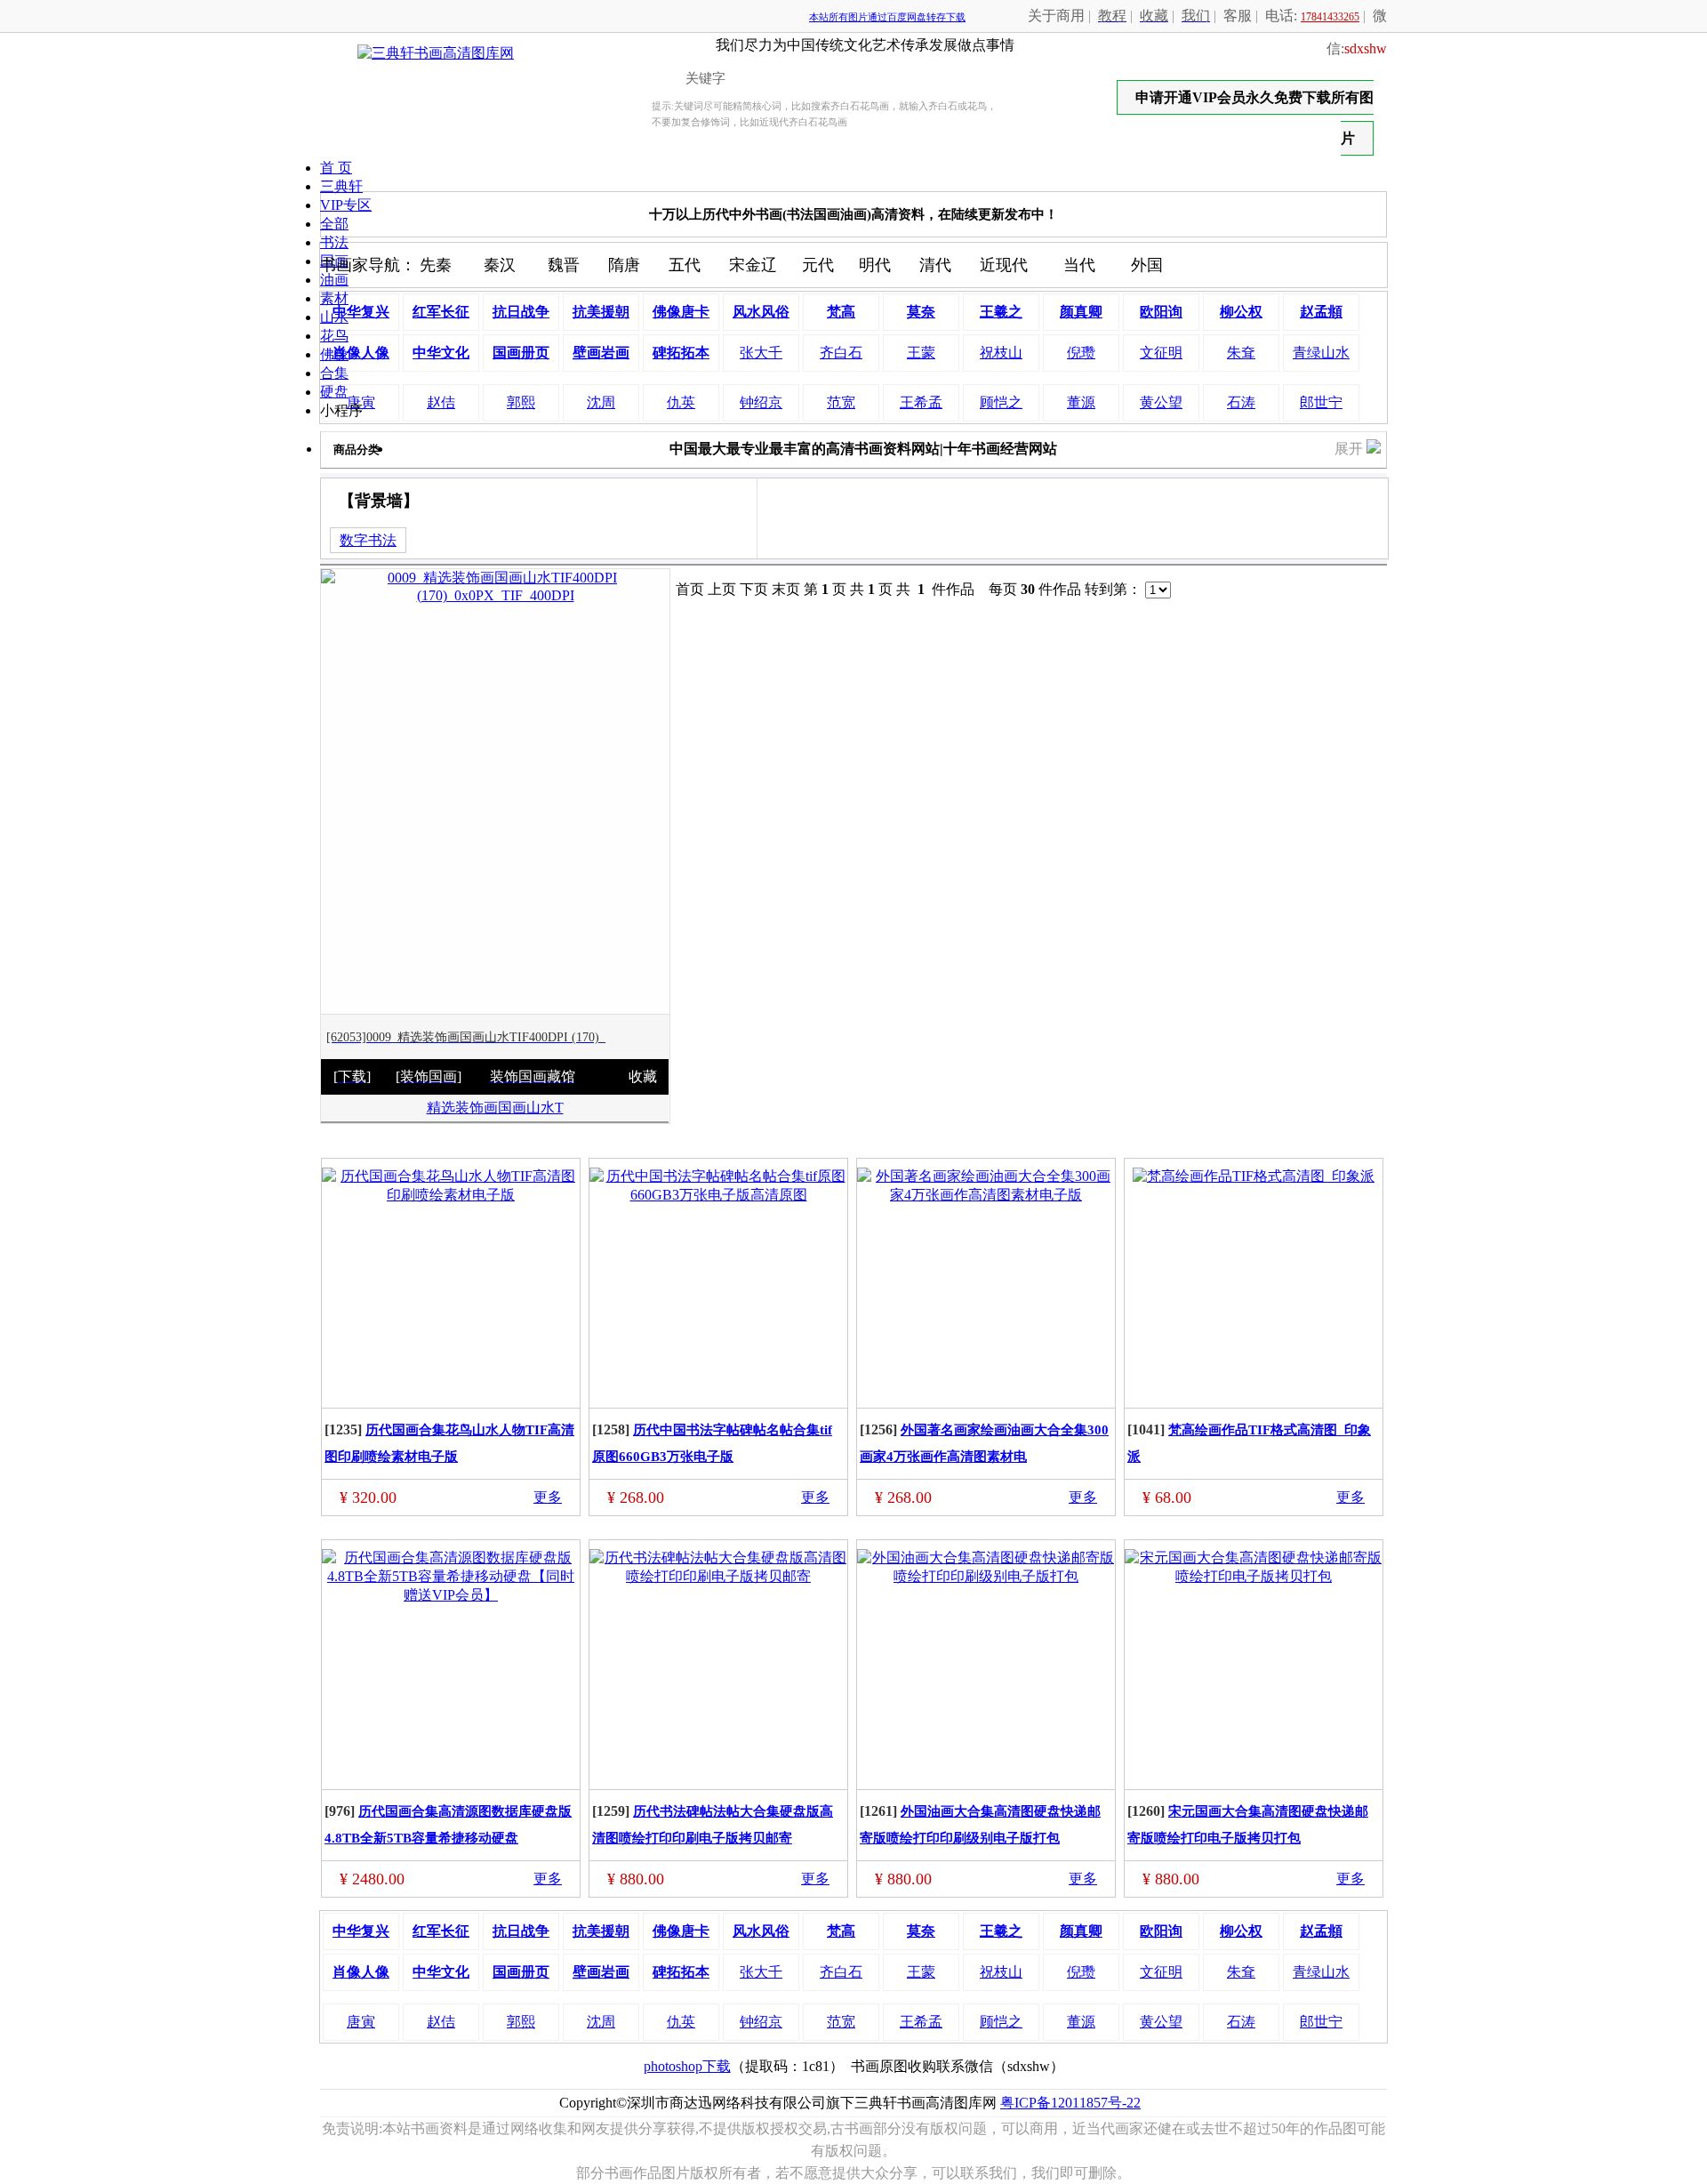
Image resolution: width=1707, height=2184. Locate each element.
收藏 (643, 1076)
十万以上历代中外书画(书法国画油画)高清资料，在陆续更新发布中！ (853, 214)
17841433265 (1330, 17)
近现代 (1004, 265)
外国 (1147, 265)
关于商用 (1056, 16)
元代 (818, 265)
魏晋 (564, 265)
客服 (1238, 16)
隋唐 (624, 265)
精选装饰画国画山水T (495, 1108)
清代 (935, 265)
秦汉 (500, 265)
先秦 (436, 265)
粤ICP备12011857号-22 (1070, 2103)
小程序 (341, 410)
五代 (685, 265)
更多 (548, 1497)
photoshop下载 (687, 2066)
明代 (875, 265)
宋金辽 (753, 265)
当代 (1079, 265)
